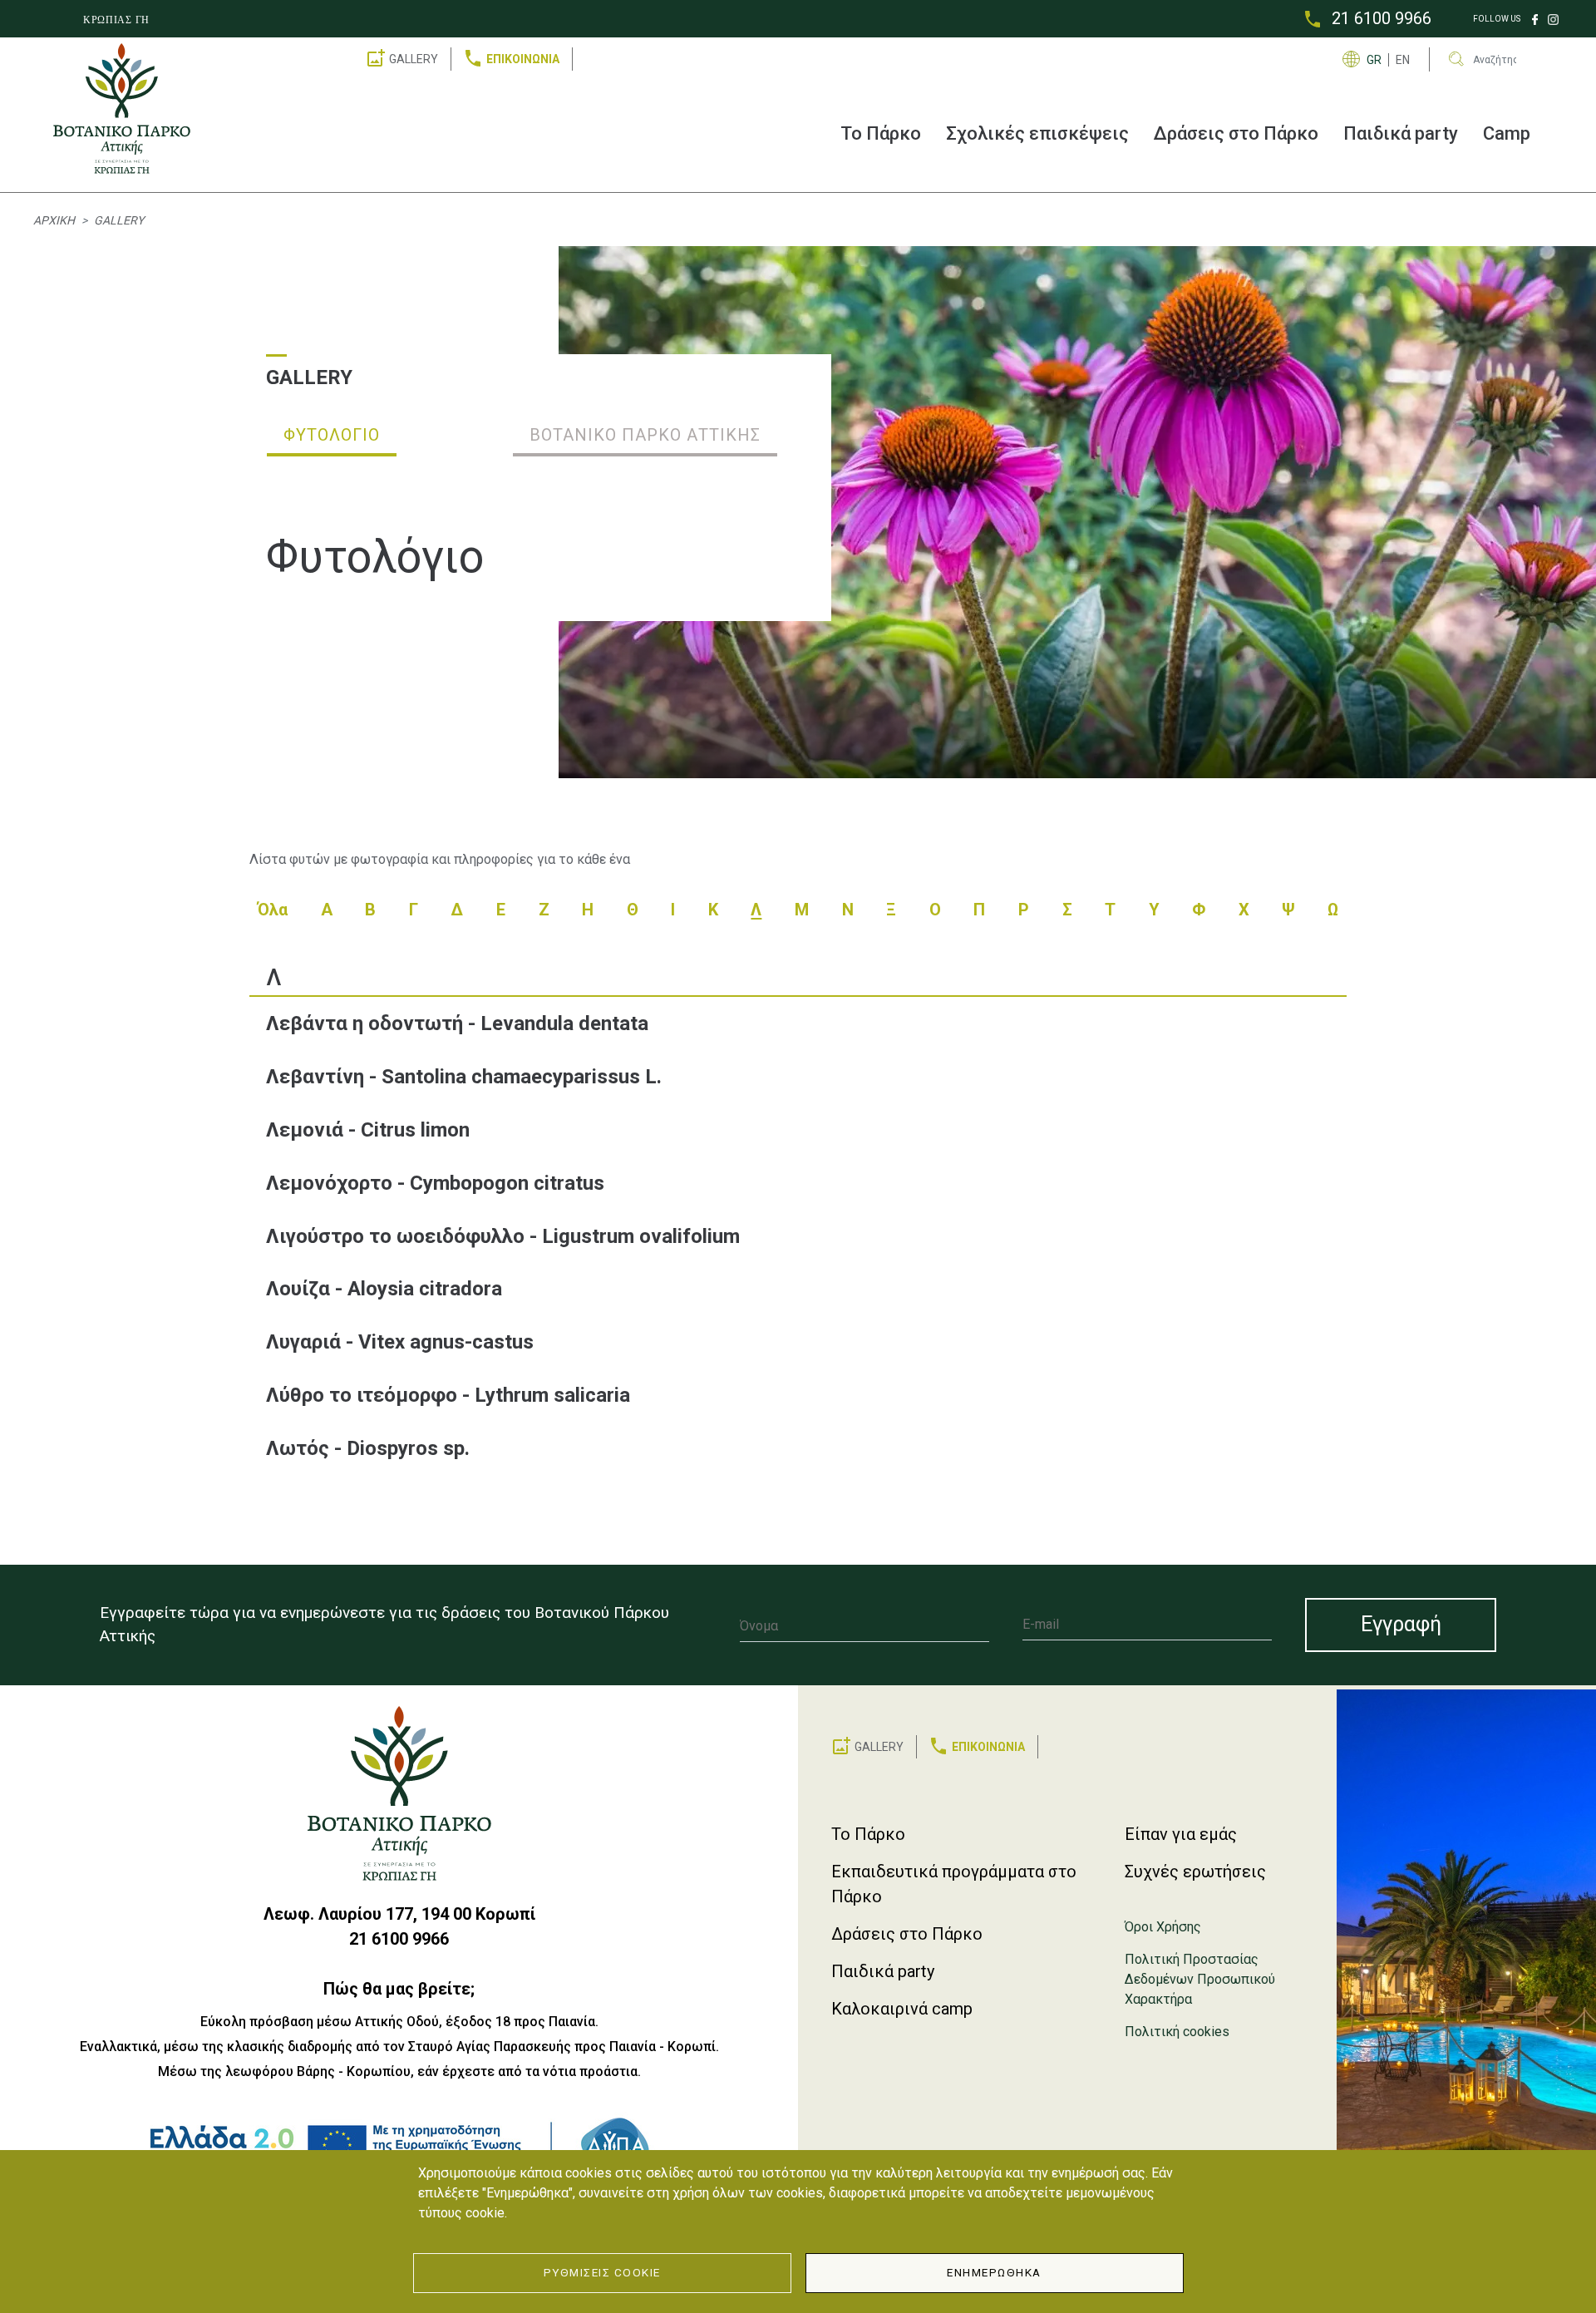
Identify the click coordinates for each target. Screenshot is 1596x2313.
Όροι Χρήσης (1163, 1927)
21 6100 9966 (1382, 18)
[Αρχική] (128, 108)
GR (1374, 60)
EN (1403, 60)
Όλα (273, 910)
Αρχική (54, 220)
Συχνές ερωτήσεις (1195, 1872)
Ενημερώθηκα (994, 2272)
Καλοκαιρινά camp (902, 2009)
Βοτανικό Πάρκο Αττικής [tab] (645, 435)
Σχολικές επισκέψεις (1037, 133)
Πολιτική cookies (1177, 2032)
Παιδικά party (1401, 133)
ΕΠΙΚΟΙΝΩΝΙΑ (523, 59)
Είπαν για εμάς (1181, 1834)
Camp (1507, 133)
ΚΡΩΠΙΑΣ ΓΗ (116, 20)
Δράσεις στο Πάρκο (1236, 133)
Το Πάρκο (881, 133)
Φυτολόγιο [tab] (332, 435)
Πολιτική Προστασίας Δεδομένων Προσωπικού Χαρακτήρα (1200, 1979)
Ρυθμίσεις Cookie (602, 2272)
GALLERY (414, 59)
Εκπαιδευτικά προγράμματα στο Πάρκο (954, 1884)
